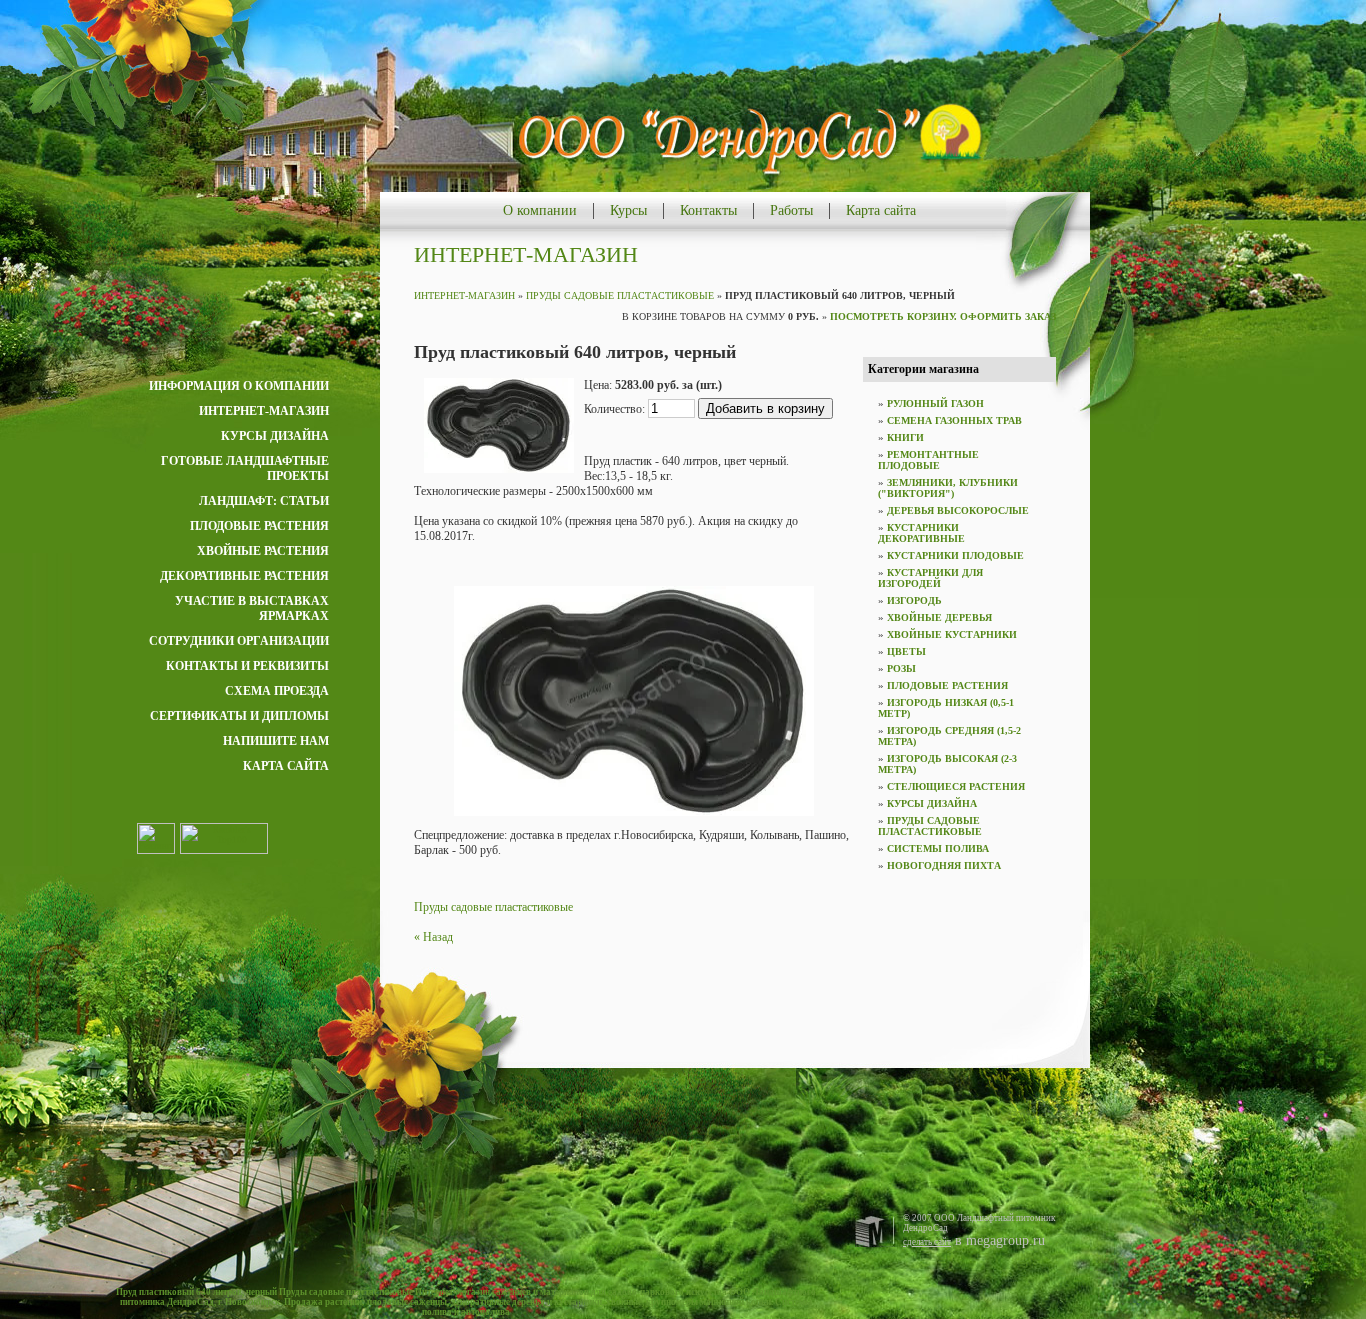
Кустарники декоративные (921, 533)
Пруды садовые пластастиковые (620, 295)
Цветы (906, 651)
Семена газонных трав (954, 420)
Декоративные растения (244, 576)
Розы (901, 668)
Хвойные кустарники (952, 634)
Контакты (708, 210)
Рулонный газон (935, 403)
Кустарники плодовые (955, 555)
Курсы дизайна (275, 436)
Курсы (628, 210)
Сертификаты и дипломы (239, 716)
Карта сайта (881, 210)
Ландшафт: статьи (264, 501)
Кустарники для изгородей (930, 578)
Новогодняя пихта (944, 865)
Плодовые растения (259, 526)
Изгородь (914, 600)
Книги (905, 437)
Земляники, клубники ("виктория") (948, 488)
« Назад (433, 937)
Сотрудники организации (239, 641)
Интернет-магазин (264, 411)
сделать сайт (927, 1242)
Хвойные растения (263, 551)
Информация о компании (239, 386)
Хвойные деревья (939, 617)
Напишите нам (276, 741)
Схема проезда (277, 691)
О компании (540, 210)
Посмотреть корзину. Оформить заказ (943, 316)
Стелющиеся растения (956, 786)
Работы (791, 210)
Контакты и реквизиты (247, 666)
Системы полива (938, 848)
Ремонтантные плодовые (928, 460)
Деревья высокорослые (958, 510)
